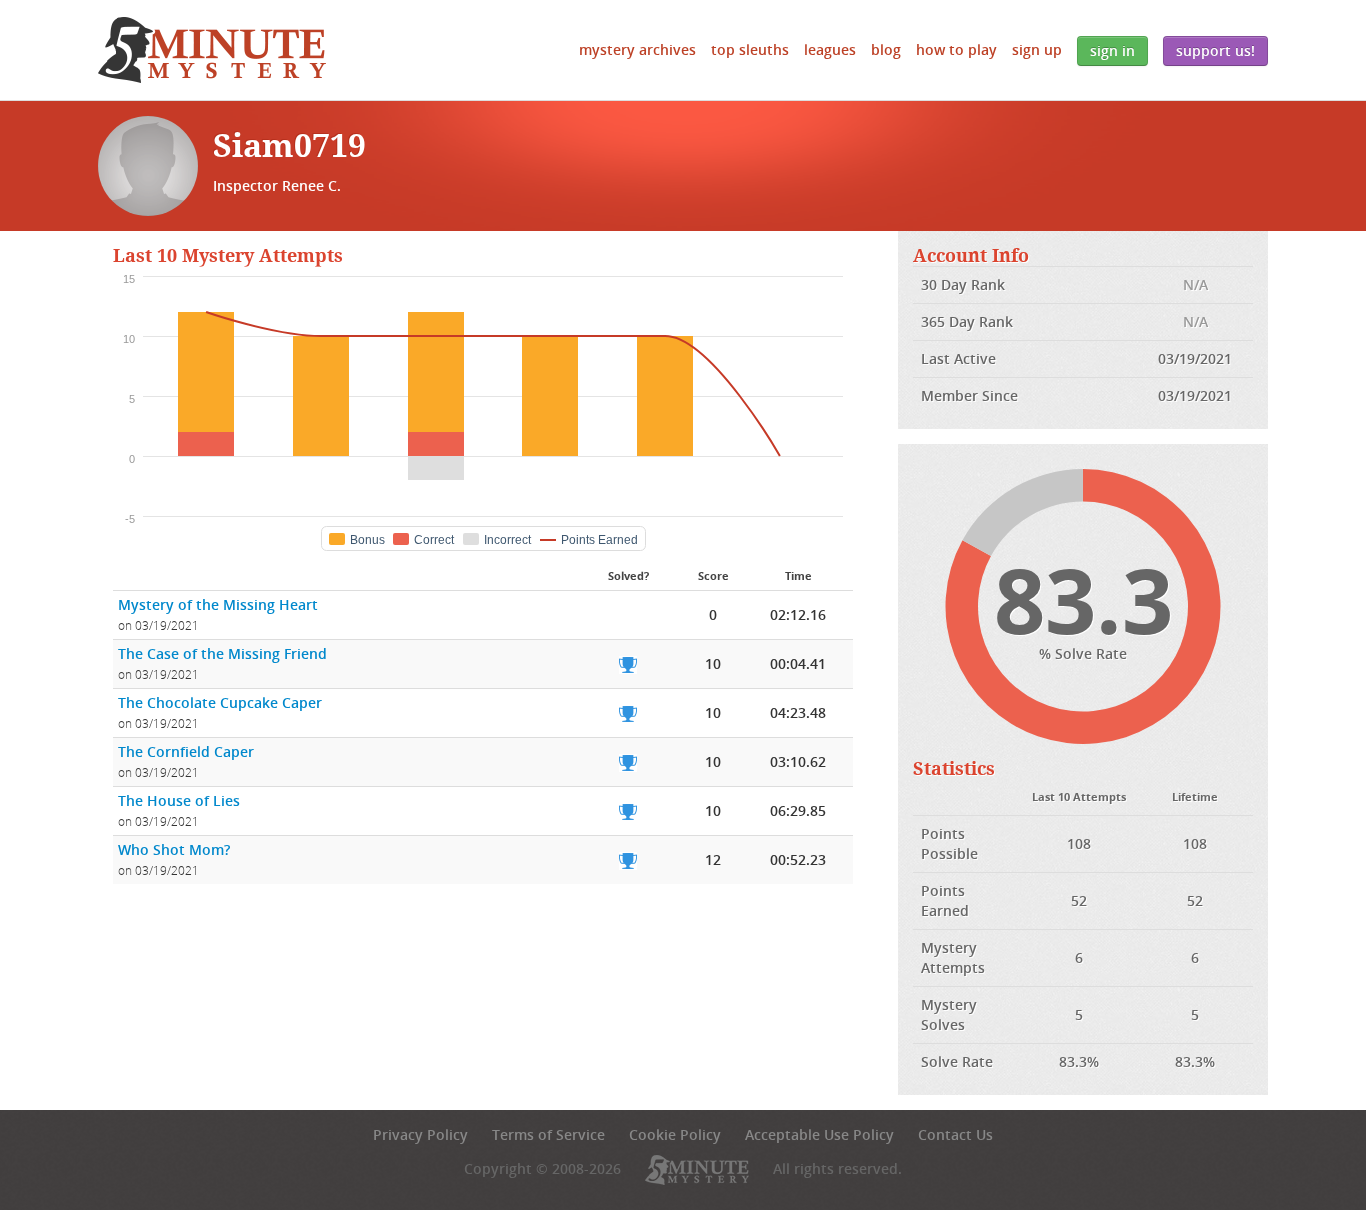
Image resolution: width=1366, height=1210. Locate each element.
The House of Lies (179, 800)
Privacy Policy (420, 1134)
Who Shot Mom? (174, 849)
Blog (886, 49)
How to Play (956, 49)
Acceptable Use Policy (819, 1134)
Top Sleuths (750, 49)
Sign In (1112, 50)
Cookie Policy (675, 1134)
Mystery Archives (637, 49)
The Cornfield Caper (186, 751)
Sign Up (1037, 49)
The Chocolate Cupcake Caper (220, 702)
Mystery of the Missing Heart (218, 604)
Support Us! (1215, 50)
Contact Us (955, 1134)
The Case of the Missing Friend (222, 653)
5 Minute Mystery (212, 50)
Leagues (830, 49)
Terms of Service (548, 1134)
